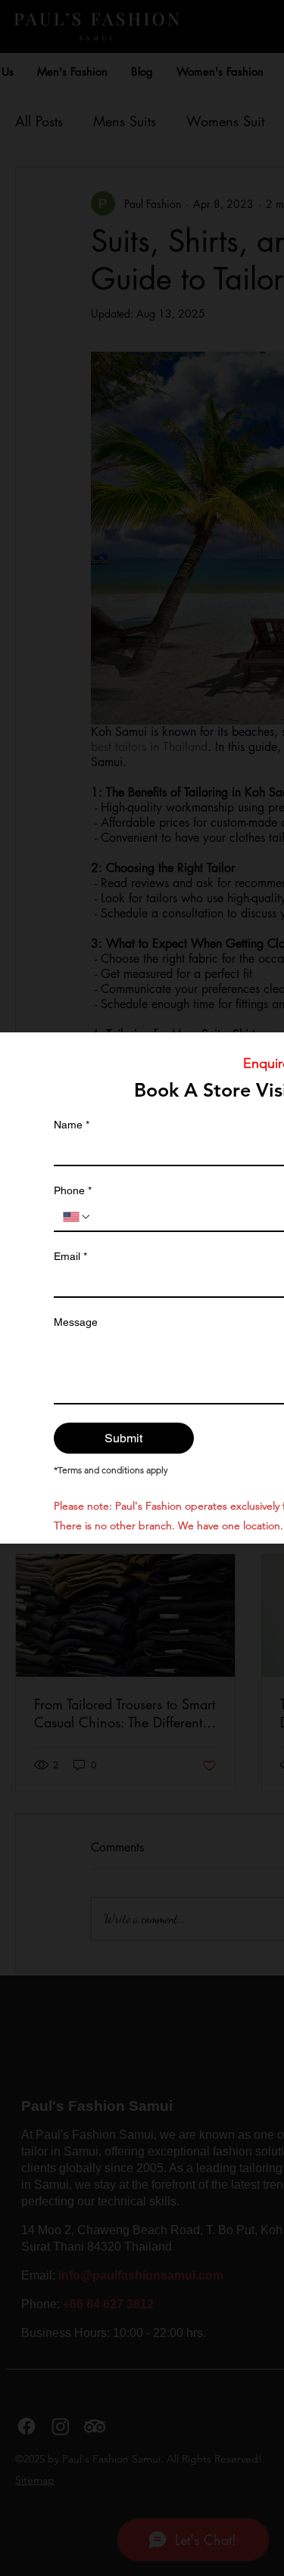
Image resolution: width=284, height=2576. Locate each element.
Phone (73, 1190)
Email (70, 1256)
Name (72, 1125)
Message (76, 1322)
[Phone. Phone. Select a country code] (77, 1217)
